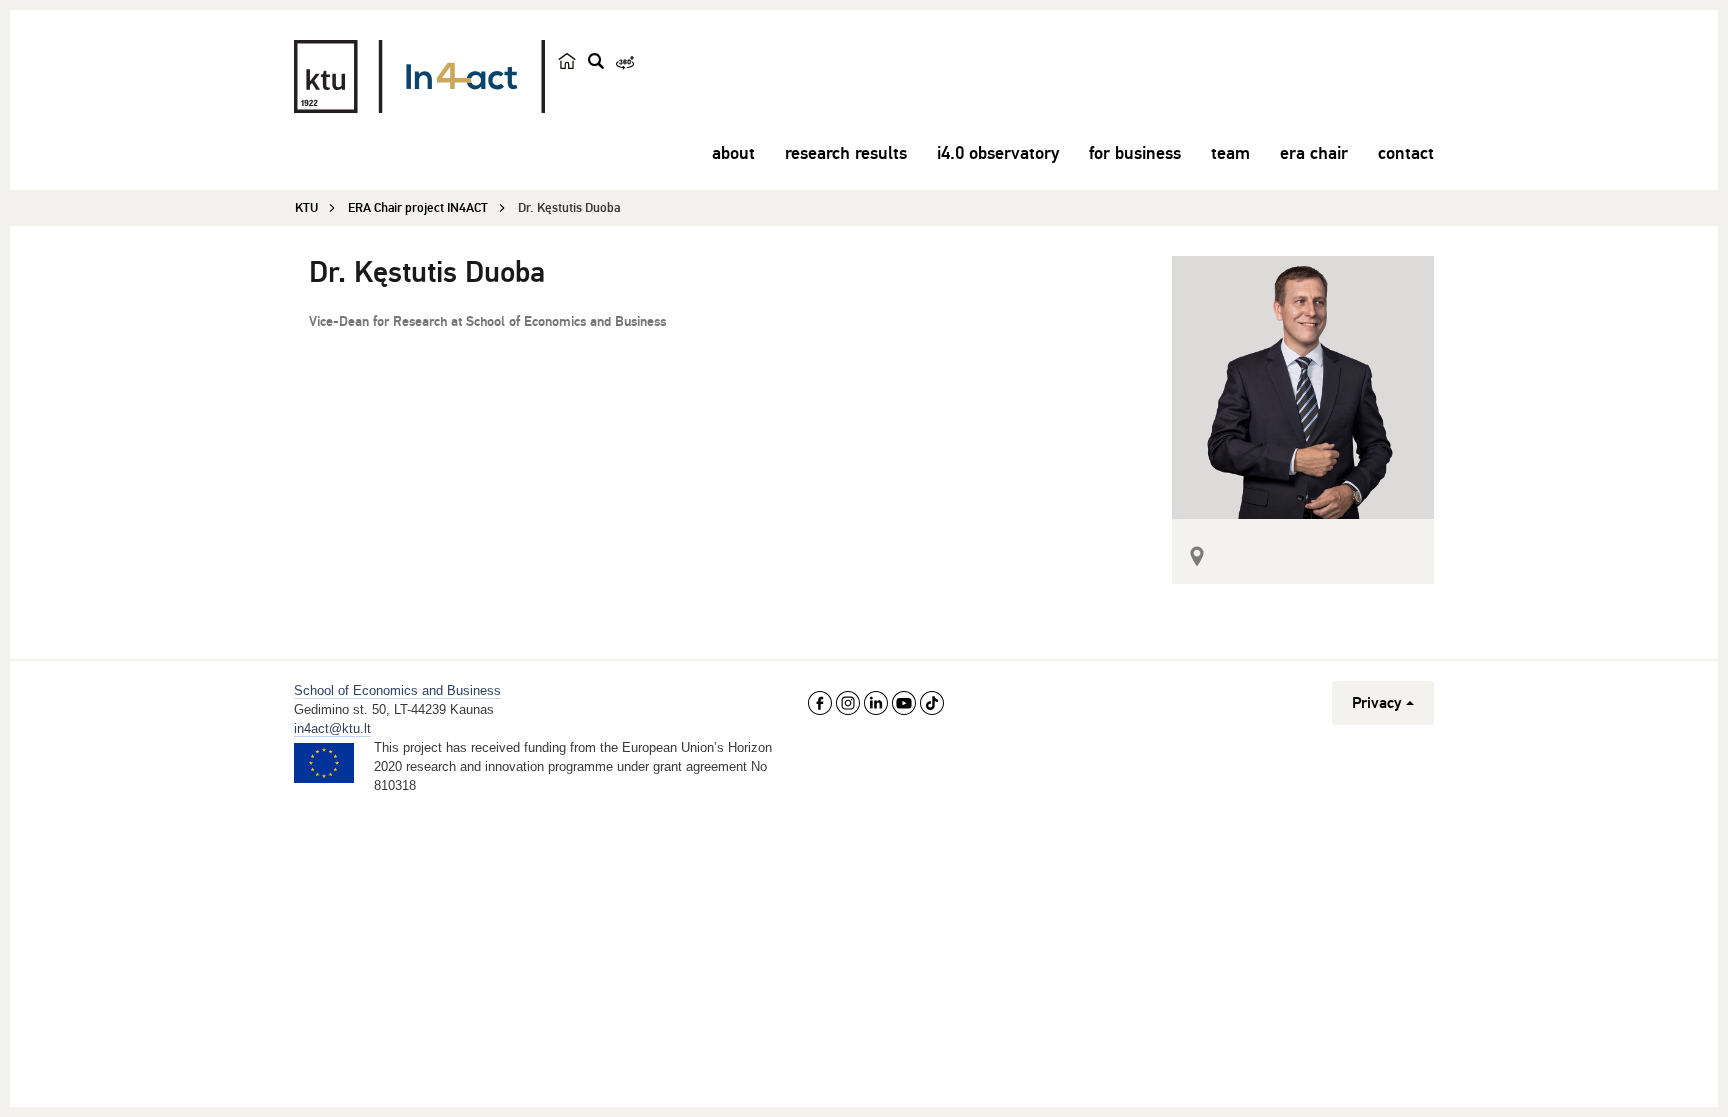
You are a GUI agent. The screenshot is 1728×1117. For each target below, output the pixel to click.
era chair (1314, 153)
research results (846, 153)
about (733, 153)
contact (1406, 153)
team (1230, 153)
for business (1135, 153)
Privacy (1377, 703)
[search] (596, 61)
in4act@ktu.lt (332, 728)
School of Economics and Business (397, 690)
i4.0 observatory (998, 153)
